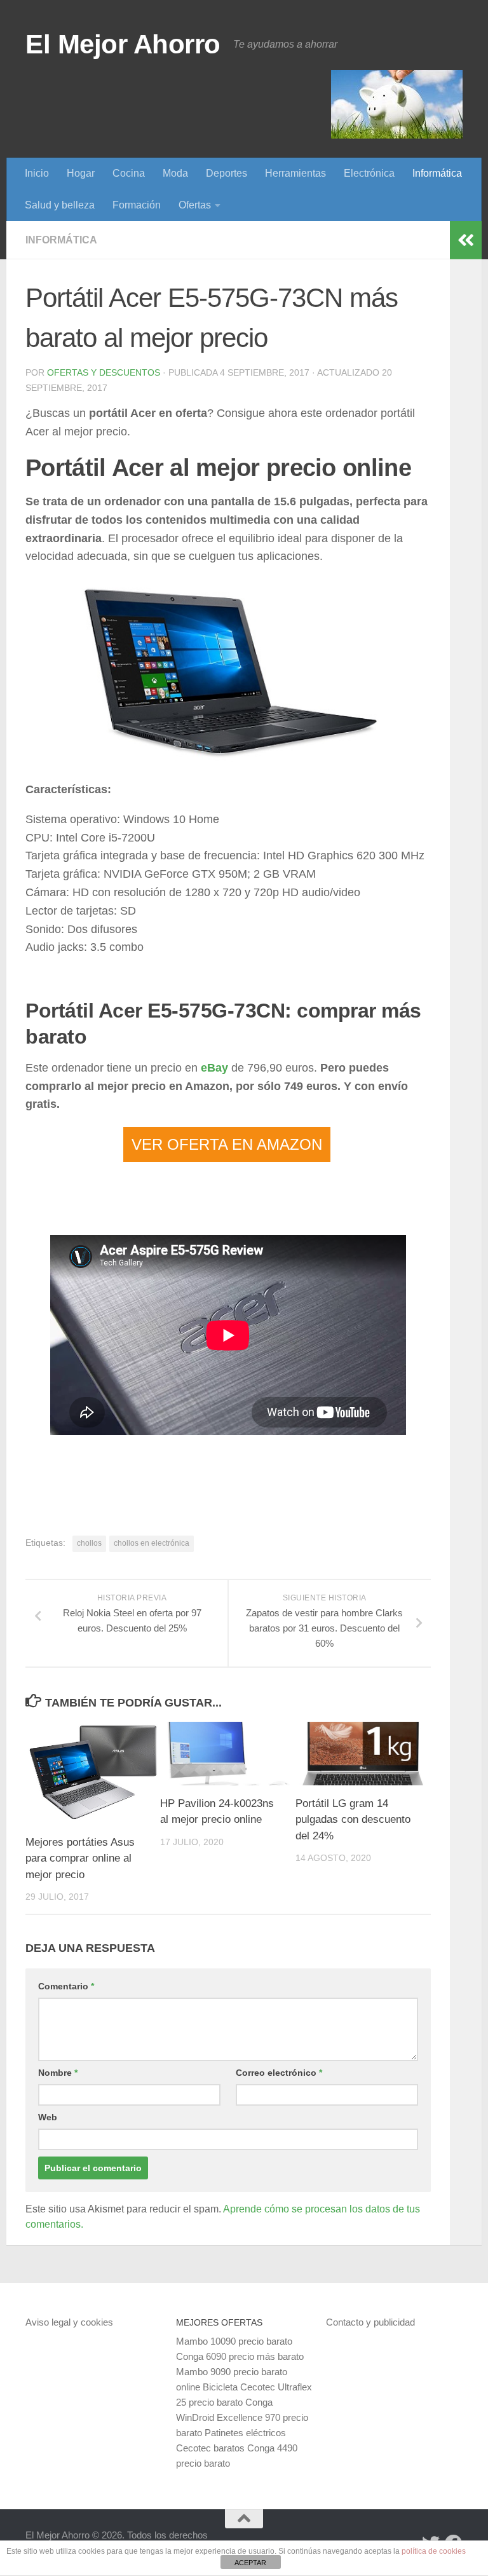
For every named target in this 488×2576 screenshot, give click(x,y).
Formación (137, 205)
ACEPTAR (250, 2563)
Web (48, 2117)
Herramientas (295, 173)
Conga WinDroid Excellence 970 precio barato (242, 2417)
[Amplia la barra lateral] (466, 240)
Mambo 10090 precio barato (234, 2341)
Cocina (129, 173)
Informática (437, 173)
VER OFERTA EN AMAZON (227, 1144)
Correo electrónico (279, 2073)
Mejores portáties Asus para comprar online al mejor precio (80, 1858)
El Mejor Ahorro (123, 44)
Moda (175, 173)
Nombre (58, 2073)
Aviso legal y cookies (69, 2322)
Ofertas (195, 205)
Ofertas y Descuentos (104, 372)
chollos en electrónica (152, 1543)
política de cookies (434, 2551)
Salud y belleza (60, 205)
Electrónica (369, 173)
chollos (89, 1543)
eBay (214, 1068)
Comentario (66, 1986)
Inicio (37, 173)
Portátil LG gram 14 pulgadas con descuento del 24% (353, 1820)
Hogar (81, 173)
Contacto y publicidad (370, 2322)
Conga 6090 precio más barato (240, 2356)
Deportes (227, 173)
